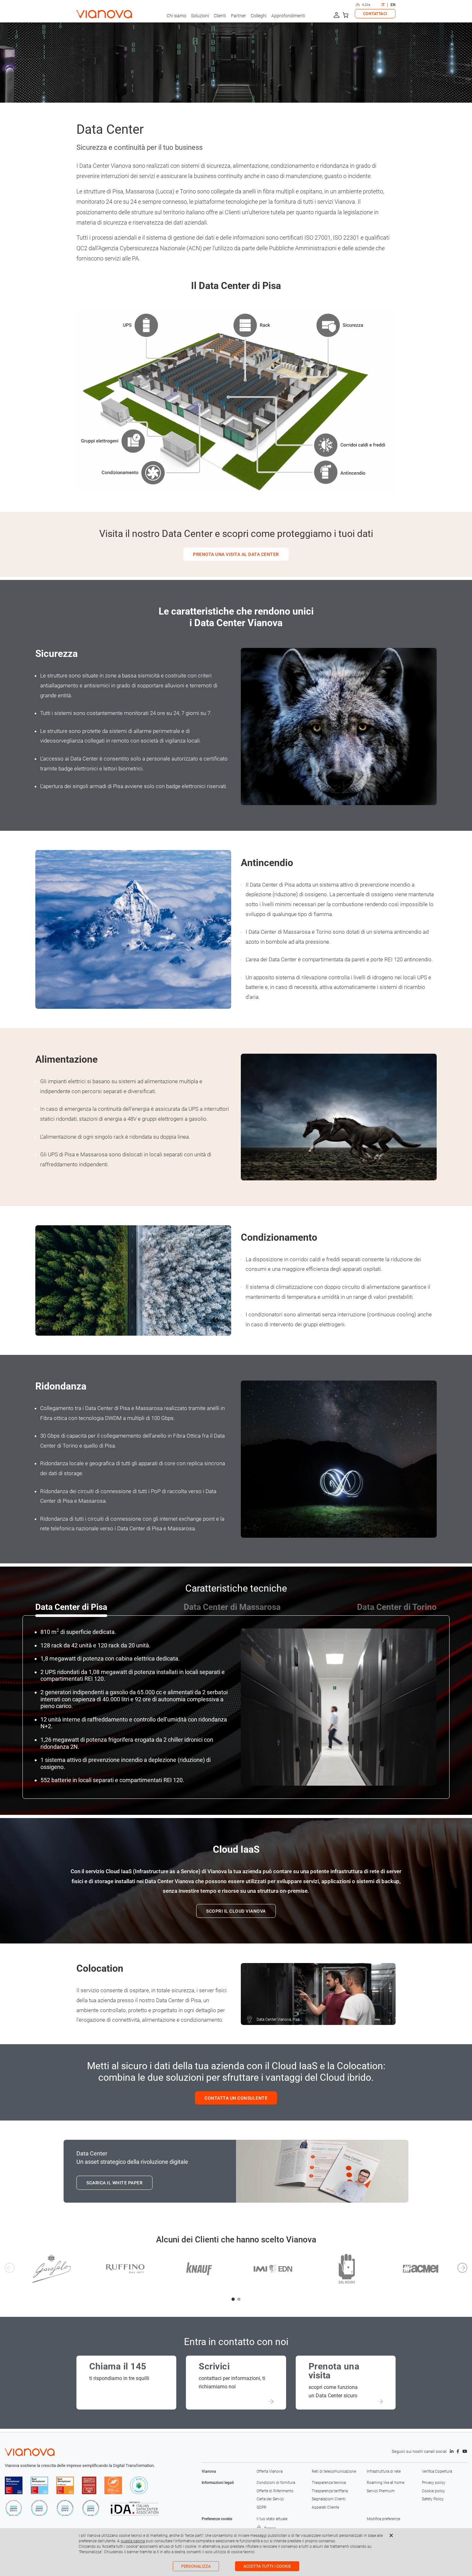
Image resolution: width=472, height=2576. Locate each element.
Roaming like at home (385, 2483)
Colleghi (259, 16)
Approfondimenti (288, 16)
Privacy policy (434, 2483)
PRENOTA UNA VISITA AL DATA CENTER (236, 554)
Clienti (220, 16)
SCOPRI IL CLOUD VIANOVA (236, 1911)
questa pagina (133, 2541)
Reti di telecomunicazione (334, 2471)
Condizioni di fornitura (276, 2483)
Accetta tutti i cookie (267, 2566)
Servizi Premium (381, 2491)
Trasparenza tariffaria (330, 2491)
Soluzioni (200, 16)
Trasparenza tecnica (329, 2483)
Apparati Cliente (325, 2507)
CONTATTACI (375, 14)
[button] (233, 2299)
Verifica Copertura (437, 2471)
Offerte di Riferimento (275, 2491)
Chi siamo (176, 16)
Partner (238, 16)
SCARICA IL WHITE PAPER (114, 2183)
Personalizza (196, 2566)
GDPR (262, 2507)
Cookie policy (433, 2491)
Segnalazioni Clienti (329, 2499)
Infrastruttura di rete (384, 2471)
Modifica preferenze (383, 2519)
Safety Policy (433, 2499)
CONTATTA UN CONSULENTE (236, 2098)
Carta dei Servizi (270, 2499)
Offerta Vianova (270, 2471)
